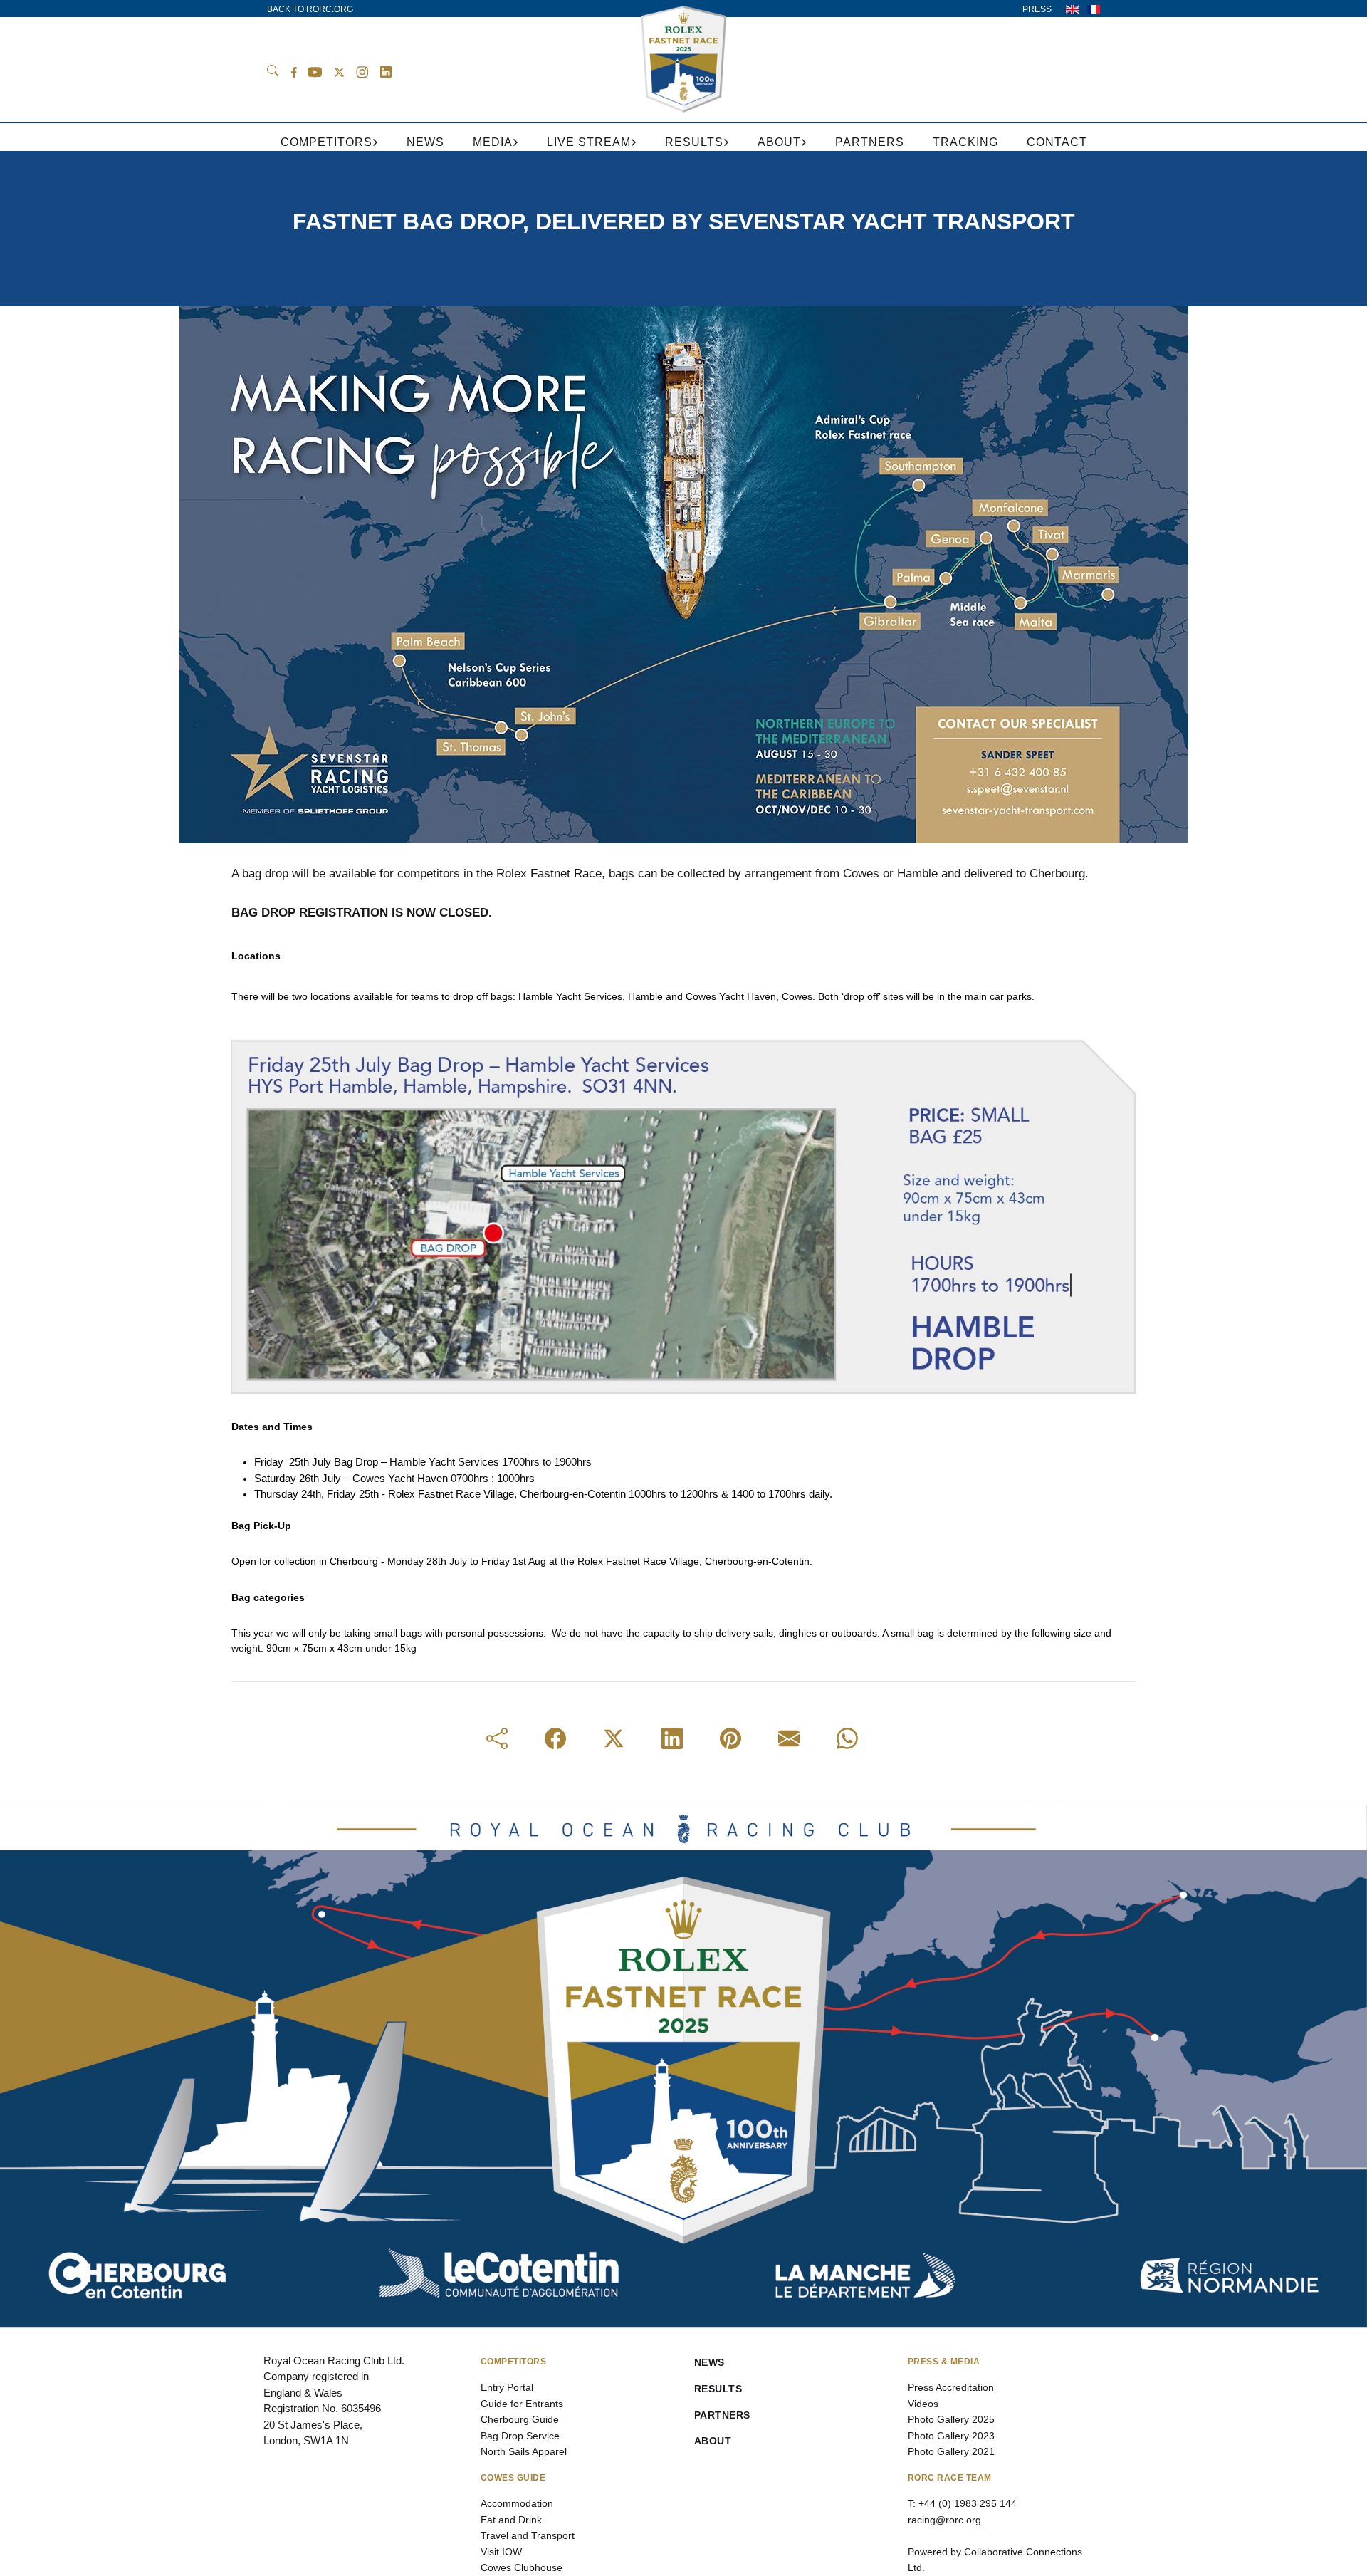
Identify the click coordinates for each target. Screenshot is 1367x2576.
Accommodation (517, 2503)
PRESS (1037, 9)
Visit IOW (501, 2552)
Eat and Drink (511, 2520)
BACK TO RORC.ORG (310, 9)
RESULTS (718, 2389)
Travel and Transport (528, 2535)
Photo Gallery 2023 (951, 2436)
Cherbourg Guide (520, 2419)
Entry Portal (507, 2387)
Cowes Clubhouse (522, 2567)
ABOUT (713, 2441)
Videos (923, 2404)
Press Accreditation (951, 2387)
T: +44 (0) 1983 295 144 (962, 2503)
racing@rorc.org (944, 2520)
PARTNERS (722, 2415)
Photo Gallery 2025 (951, 2419)
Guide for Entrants (522, 2404)
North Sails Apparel (524, 2451)
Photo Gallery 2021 (951, 2451)
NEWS (709, 2362)
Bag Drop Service (520, 2436)
